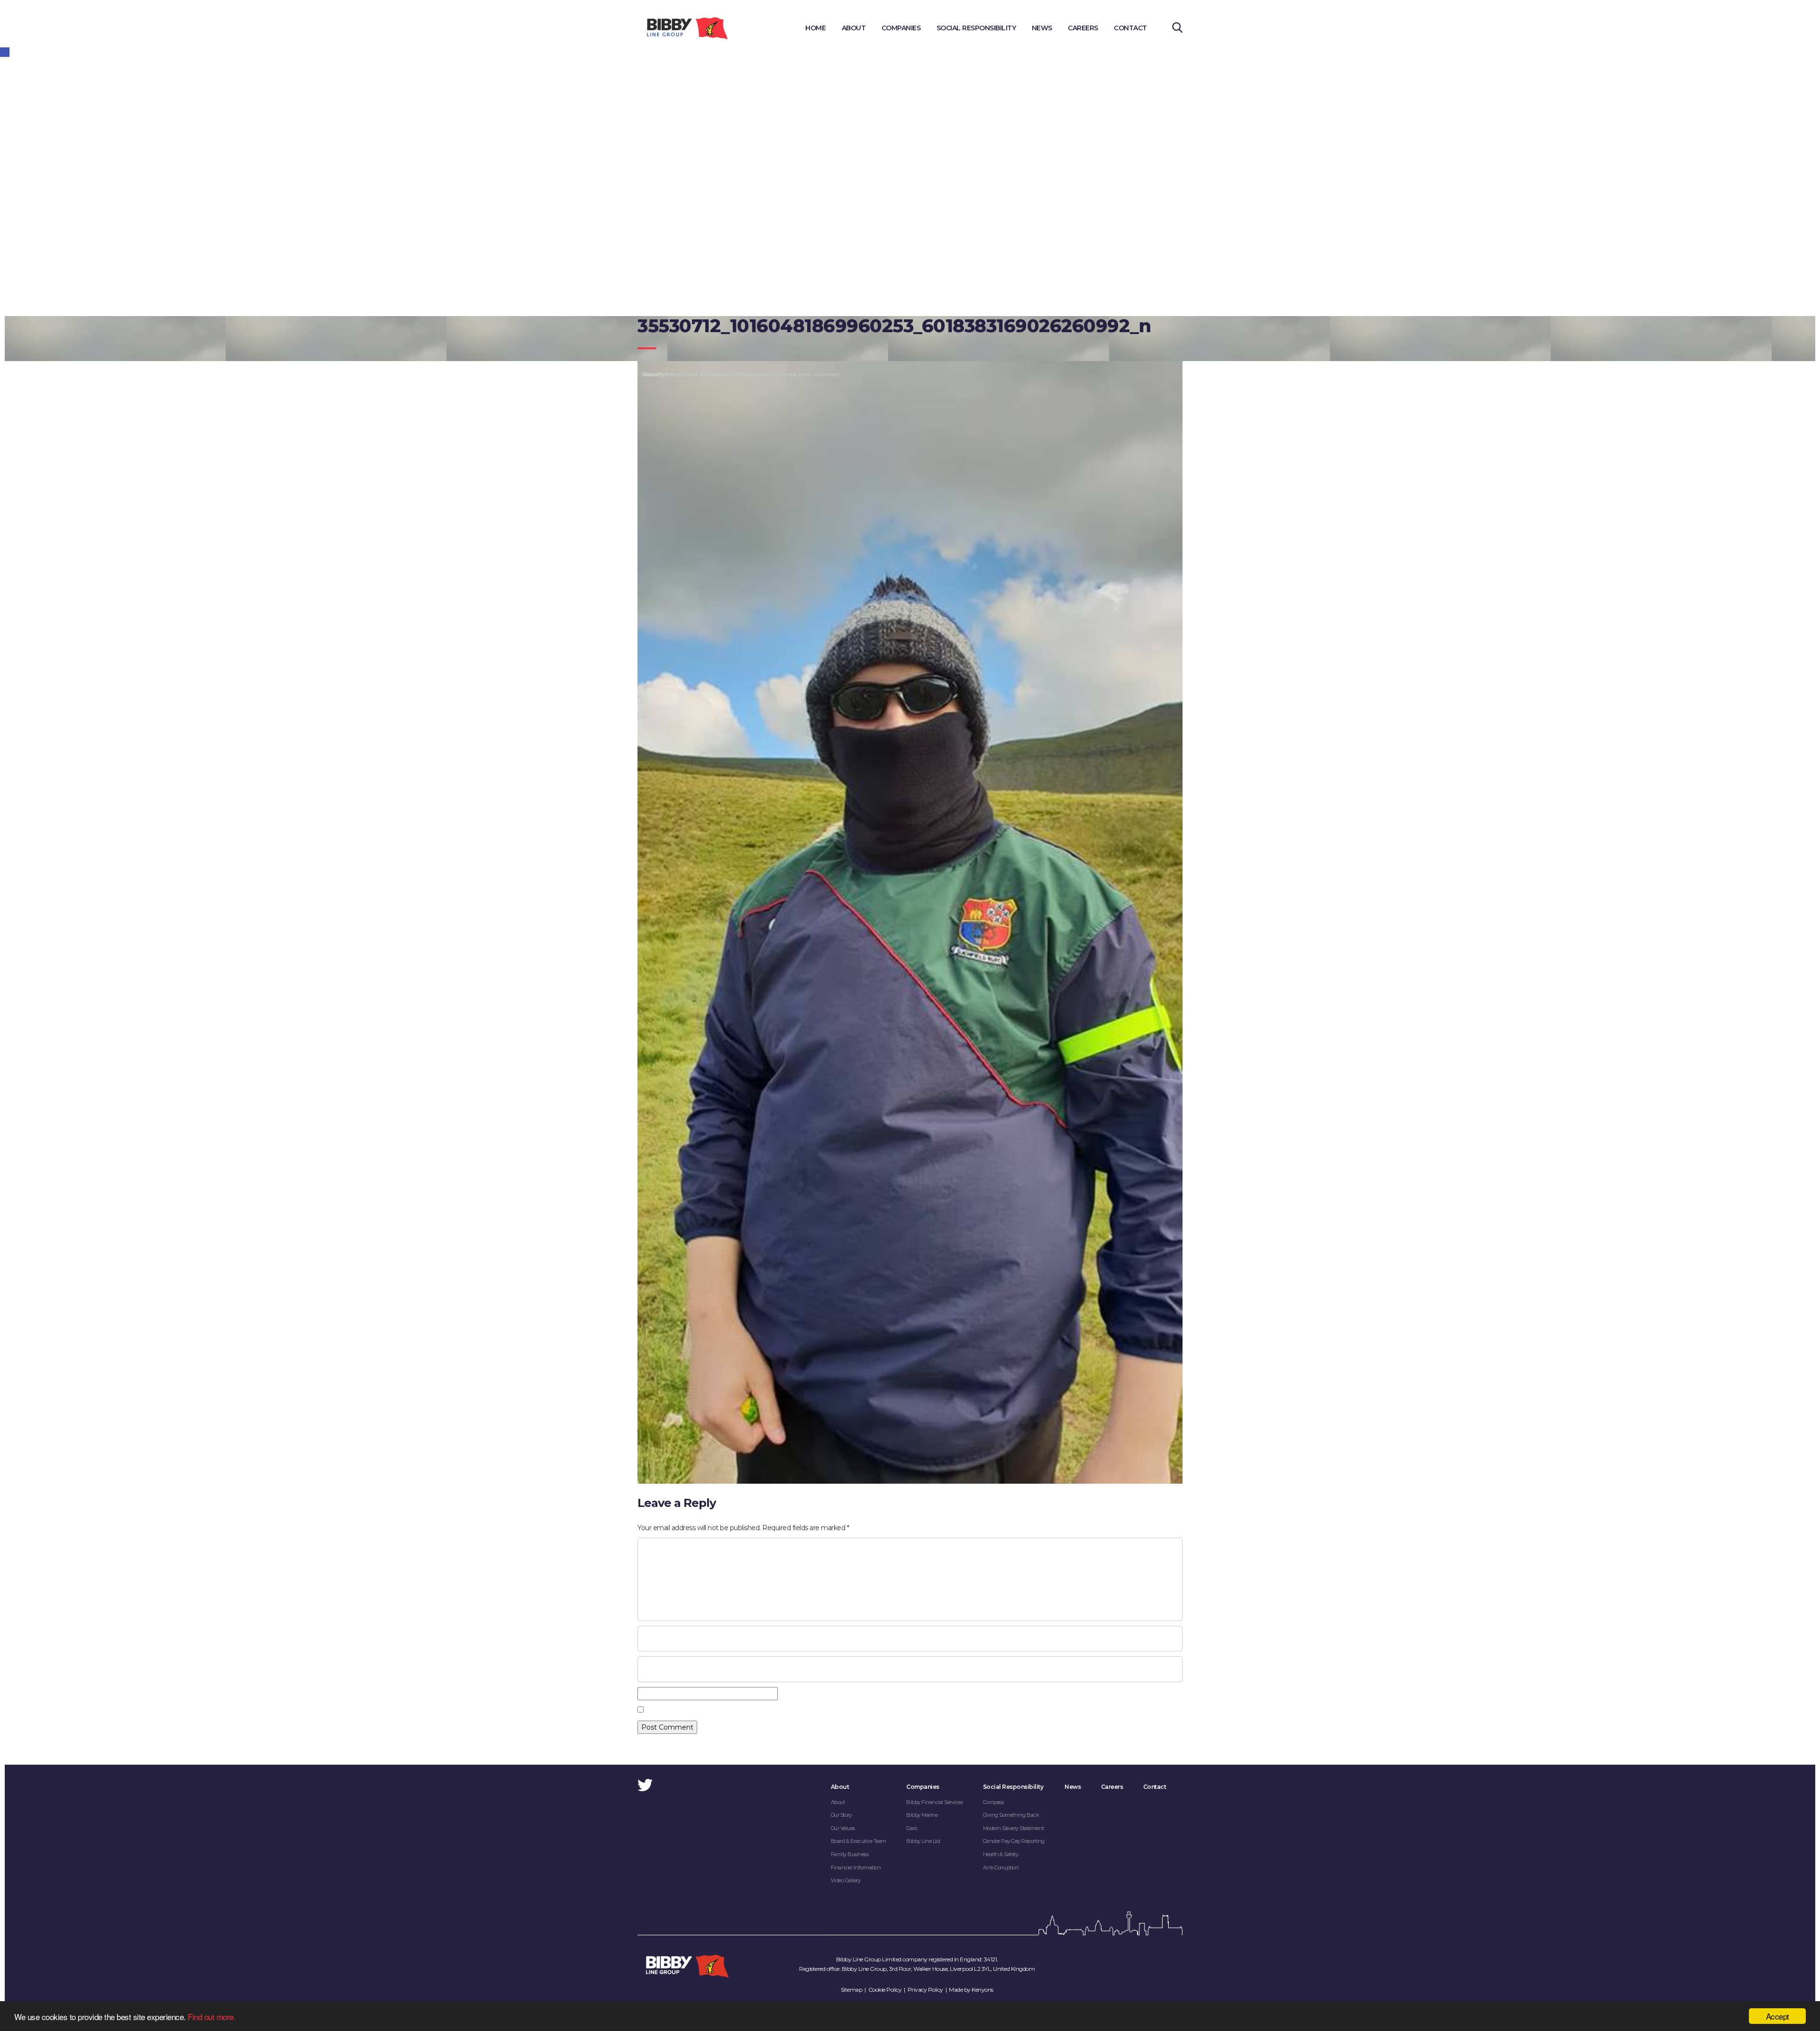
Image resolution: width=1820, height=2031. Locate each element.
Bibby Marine (922, 1815)
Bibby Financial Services (934, 1802)
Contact (1130, 28)
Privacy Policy (925, 1990)
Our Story (842, 1815)
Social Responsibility (976, 28)
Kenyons (983, 1990)
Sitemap (852, 1990)
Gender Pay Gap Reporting (1014, 1841)
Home (815, 28)
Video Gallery (846, 1880)
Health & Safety (1001, 1854)
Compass (993, 1802)
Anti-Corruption (1001, 1868)
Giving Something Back (1011, 1815)
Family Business (850, 1854)
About (854, 28)
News (1042, 28)
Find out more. (212, 2017)
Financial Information (856, 1868)
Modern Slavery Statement (1014, 1828)
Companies (901, 28)
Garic (912, 1828)
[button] (5, 52)
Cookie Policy (885, 1990)
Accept (1778, 2016)
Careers (1083, 28)
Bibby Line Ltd (923, 1841)
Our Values (843, 1828)
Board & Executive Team (859, 1841)
